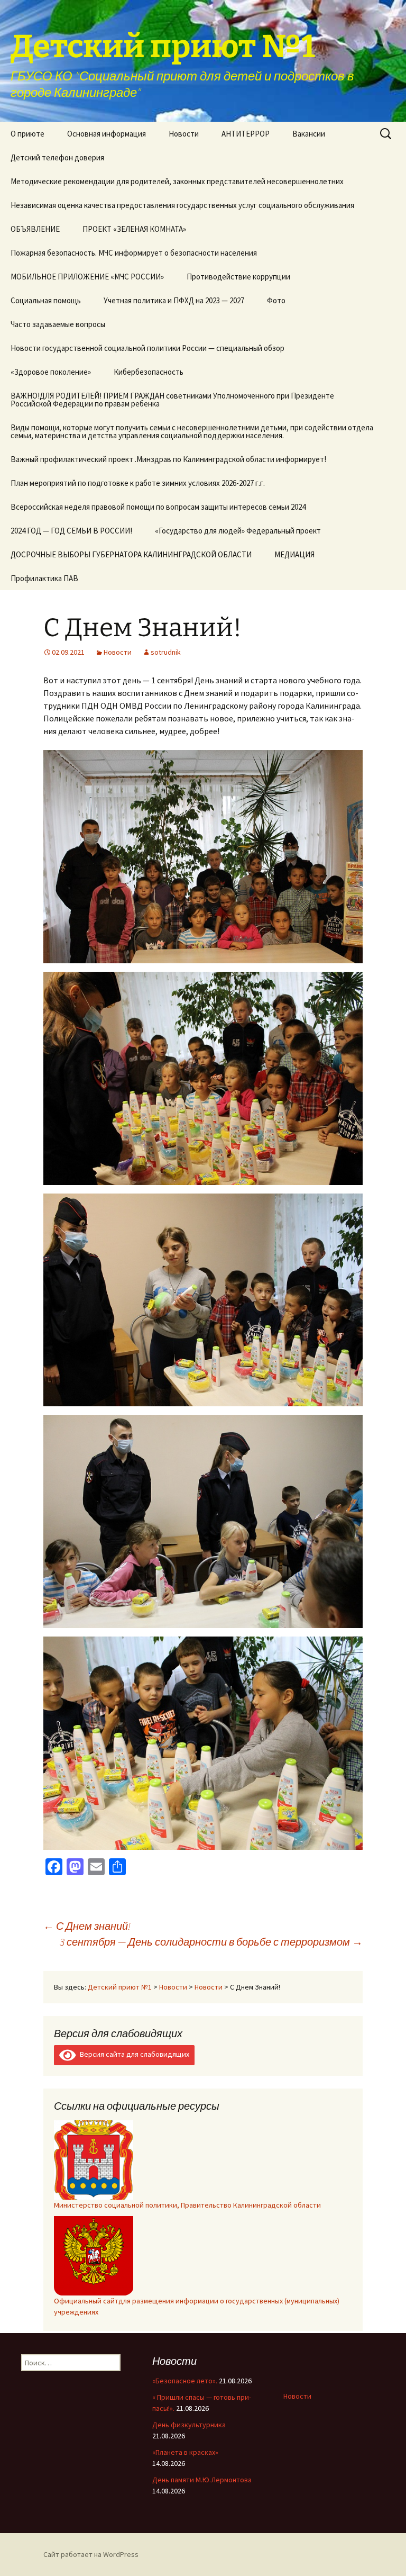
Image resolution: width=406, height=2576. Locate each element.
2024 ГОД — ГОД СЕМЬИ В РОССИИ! (71, 531)
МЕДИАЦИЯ (294, 554)
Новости (184, 134)
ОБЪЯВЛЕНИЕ (35, 229)
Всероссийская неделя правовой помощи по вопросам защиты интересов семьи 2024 (158, 507)
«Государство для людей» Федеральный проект (238, 531)
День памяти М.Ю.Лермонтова (202, 2480)
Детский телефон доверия (57, 157)
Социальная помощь (46, 300)
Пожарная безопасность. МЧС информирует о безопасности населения (134, 253)
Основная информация (107, 134)
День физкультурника (189, 2425)
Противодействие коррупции (238, 277)
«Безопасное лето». (185, 2381)
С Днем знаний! (87, 1926)
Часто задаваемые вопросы (58, 324)
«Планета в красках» (185, 2452)
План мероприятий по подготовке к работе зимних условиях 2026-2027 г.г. (138, 483)
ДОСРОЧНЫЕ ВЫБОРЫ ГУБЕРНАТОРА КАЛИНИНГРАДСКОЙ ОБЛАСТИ (131, 554)
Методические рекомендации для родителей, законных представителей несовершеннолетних (177, 181)
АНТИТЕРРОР (246, 134)
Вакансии (309, 134)
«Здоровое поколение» (51, 372)
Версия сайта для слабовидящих (133, 2054)
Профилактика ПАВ (44, 578)
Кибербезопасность (149, 372)
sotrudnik (166, 652)
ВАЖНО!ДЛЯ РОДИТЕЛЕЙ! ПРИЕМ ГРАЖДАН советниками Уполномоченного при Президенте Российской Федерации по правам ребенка (172, 400)
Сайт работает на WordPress (91, 2554)
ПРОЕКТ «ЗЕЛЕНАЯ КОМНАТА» (134, 229)
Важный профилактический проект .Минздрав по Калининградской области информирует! (168, 459)
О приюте (27, 134)
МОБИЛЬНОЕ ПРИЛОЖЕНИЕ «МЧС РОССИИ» (87, 277)
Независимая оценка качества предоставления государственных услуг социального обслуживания (182, 205)
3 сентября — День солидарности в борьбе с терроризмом (211, 1942)
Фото (276, 300)
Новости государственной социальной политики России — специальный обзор (147, 348)
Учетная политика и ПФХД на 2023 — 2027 (174, 300)
